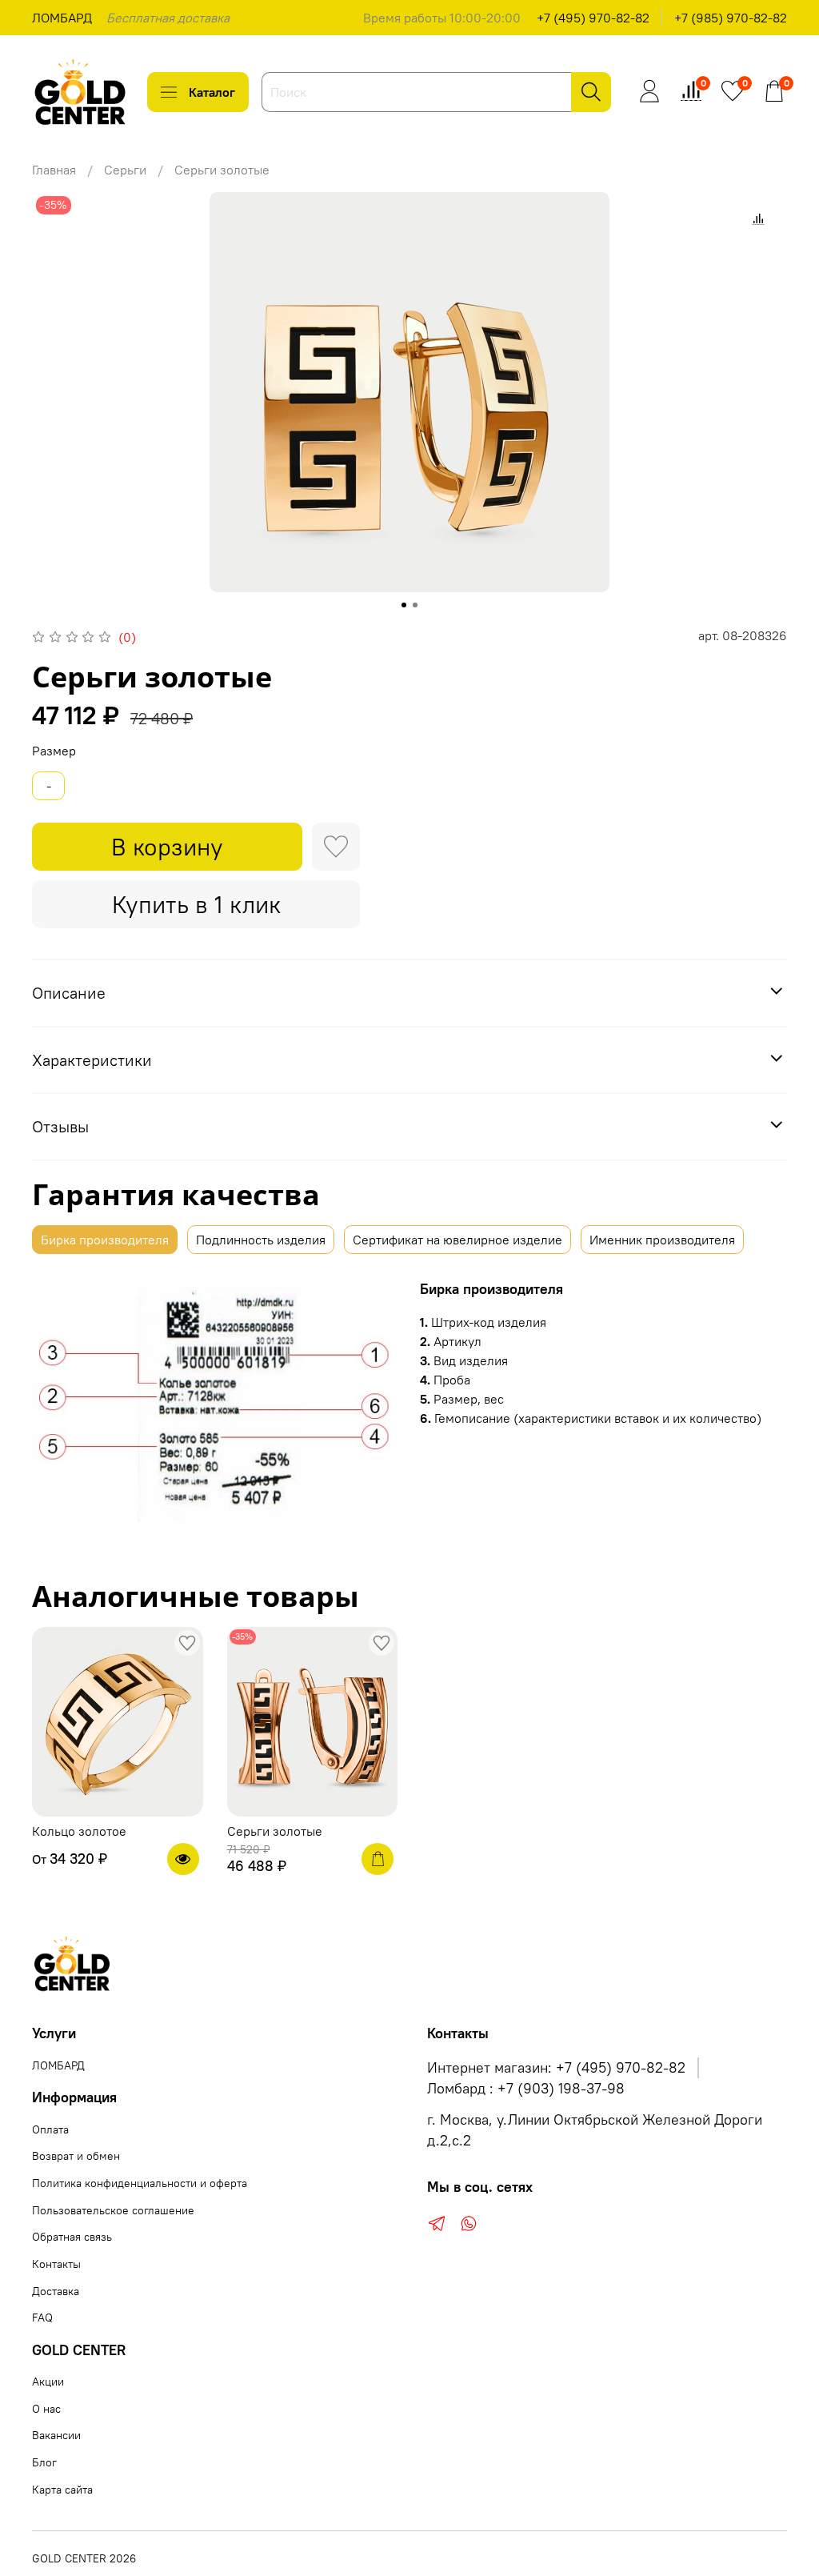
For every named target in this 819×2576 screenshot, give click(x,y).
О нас (46, 2409)
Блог (44, 2462)
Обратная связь (72, 2237)
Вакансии (56, 2435)
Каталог (212, 92)
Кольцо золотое (79, 1831)
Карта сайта (62, 2490)
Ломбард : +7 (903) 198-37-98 (526, 2089)
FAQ (42, 2318)
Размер (54, 751)
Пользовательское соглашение (113, 2210)
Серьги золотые (275, 1831)
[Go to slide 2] (415, 605)
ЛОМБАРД (62, 18)
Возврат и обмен (76, 2156)
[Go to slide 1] (404, 605)
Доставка (56, 2291)
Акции (48, 2382)
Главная (54, 170)
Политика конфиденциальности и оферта (140, 2183)
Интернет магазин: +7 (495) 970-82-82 (556, 2068)
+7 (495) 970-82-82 (593, 18)
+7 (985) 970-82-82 (731, 18)
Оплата (50, 2129)
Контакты (56, 2264)
